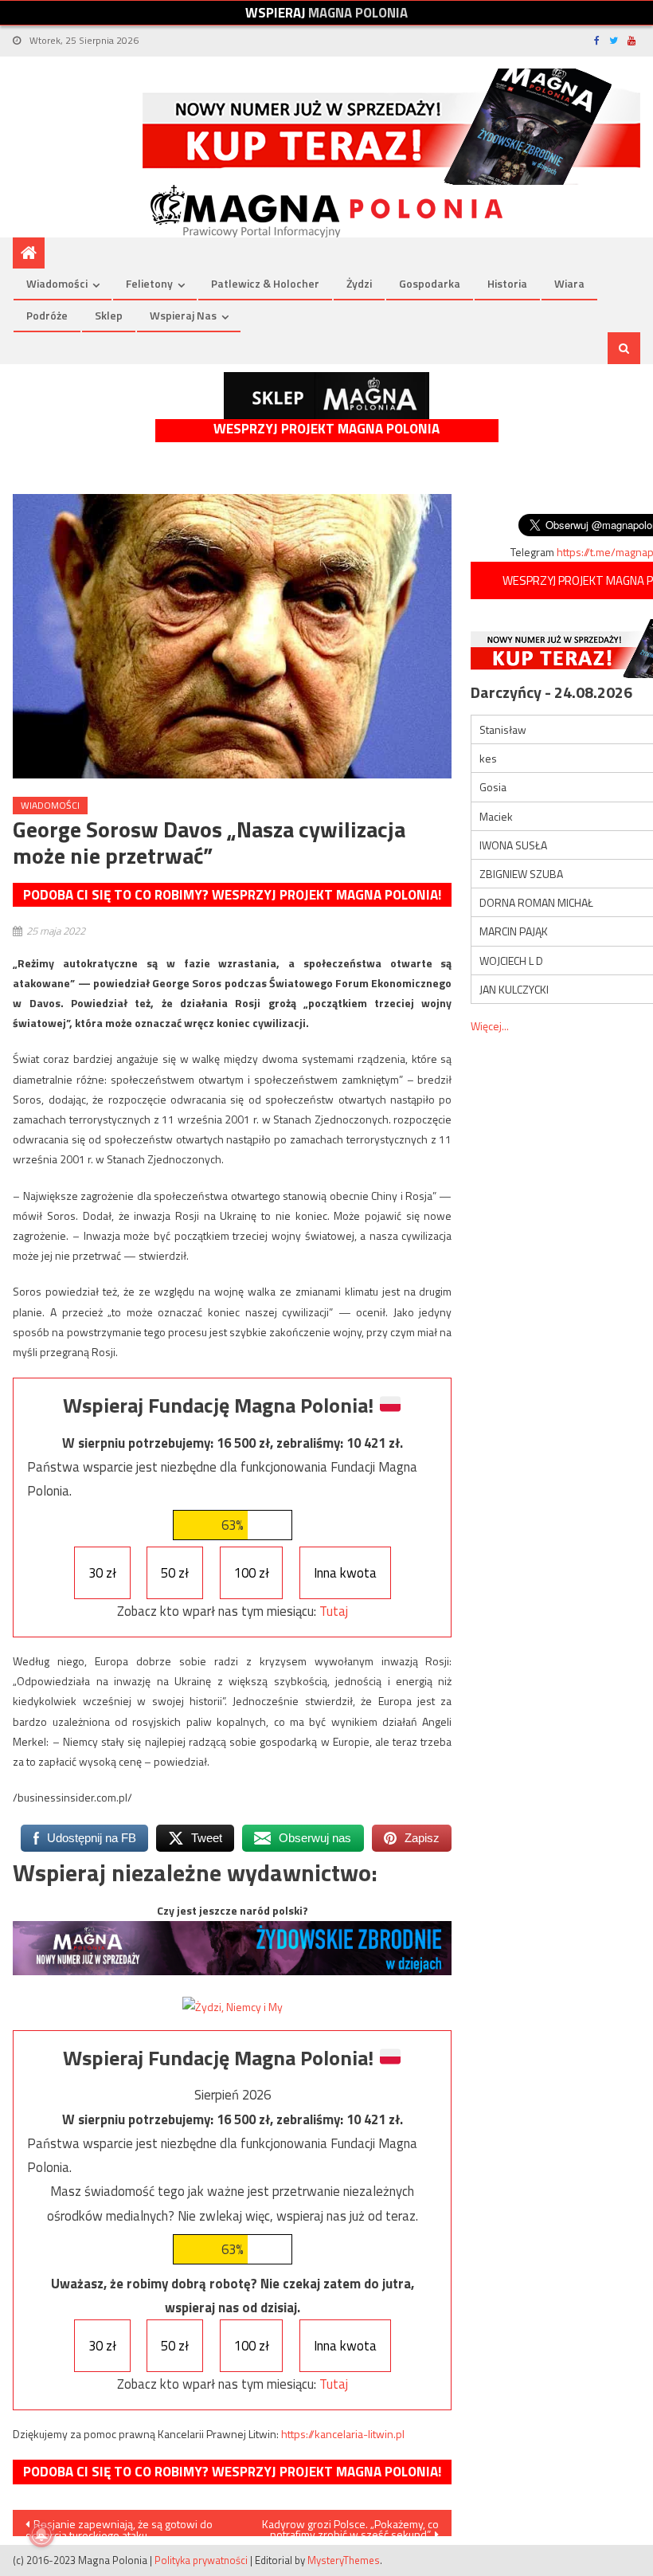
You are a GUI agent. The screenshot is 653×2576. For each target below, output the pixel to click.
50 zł (175, 1573)
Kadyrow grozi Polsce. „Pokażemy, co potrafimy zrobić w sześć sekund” (350, 2526)
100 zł (252, 1573)
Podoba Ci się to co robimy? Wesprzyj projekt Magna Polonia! (232, 895)
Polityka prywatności (201, 2560)
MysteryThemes (344, 2560)
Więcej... (490, 1026)
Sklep (109, 315)
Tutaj (334, 1611)
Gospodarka (430, 283)
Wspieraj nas (183, 315)
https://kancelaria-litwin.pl (343, 2434)
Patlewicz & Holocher (265, 283)
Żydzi (359, 283)
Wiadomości (57, 283)
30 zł (102, 1573)
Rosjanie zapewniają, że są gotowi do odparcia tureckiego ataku (119, 2526)
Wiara (569, 283)
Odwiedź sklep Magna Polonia (326, 396)
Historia (507, 283)
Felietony (149, 283)
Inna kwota (345, 1573)
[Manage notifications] (41, 2535)
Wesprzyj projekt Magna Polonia (326, 429)
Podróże (47, 315)
